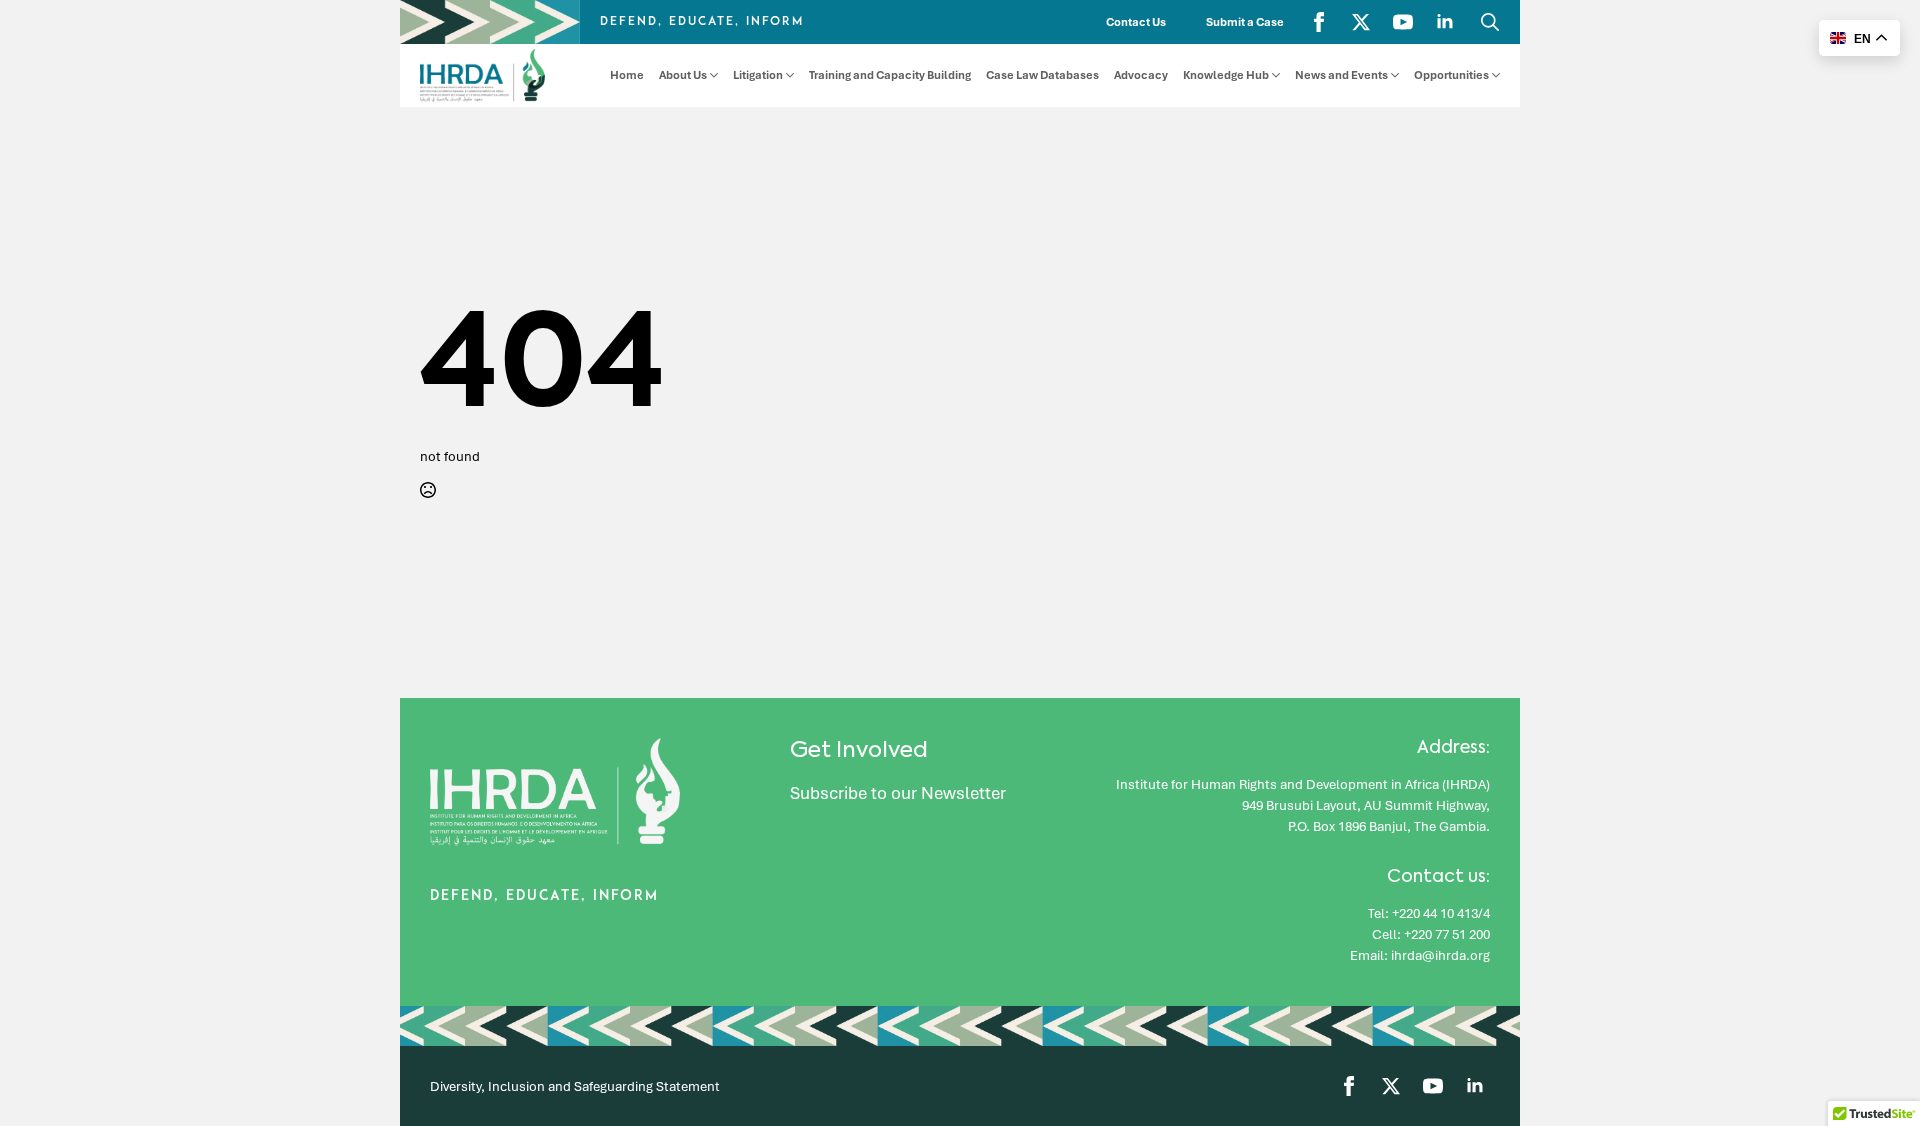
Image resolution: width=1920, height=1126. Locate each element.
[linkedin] (1445, 22)
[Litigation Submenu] (788, 75)
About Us (683, 75)
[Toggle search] (1490, 22)
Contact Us (1136, 22)
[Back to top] (1870, 1056)
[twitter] (1361, 22)
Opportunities (1451, 75)
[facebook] (1319, 22)
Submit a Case (1245, 22)
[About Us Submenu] (712, 75)
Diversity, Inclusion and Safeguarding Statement (575, 1086)
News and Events (1341, 75)
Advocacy (1141, 75)
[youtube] (1403, 22)
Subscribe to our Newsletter (898, 793)
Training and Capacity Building (890, 75)
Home (627, 75)
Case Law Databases (1042, 75)
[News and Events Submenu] (1393, 75)
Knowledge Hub (1226, 75)
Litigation (758, 75)
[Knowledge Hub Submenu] (1274, 75)
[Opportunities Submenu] (1494, 75)
